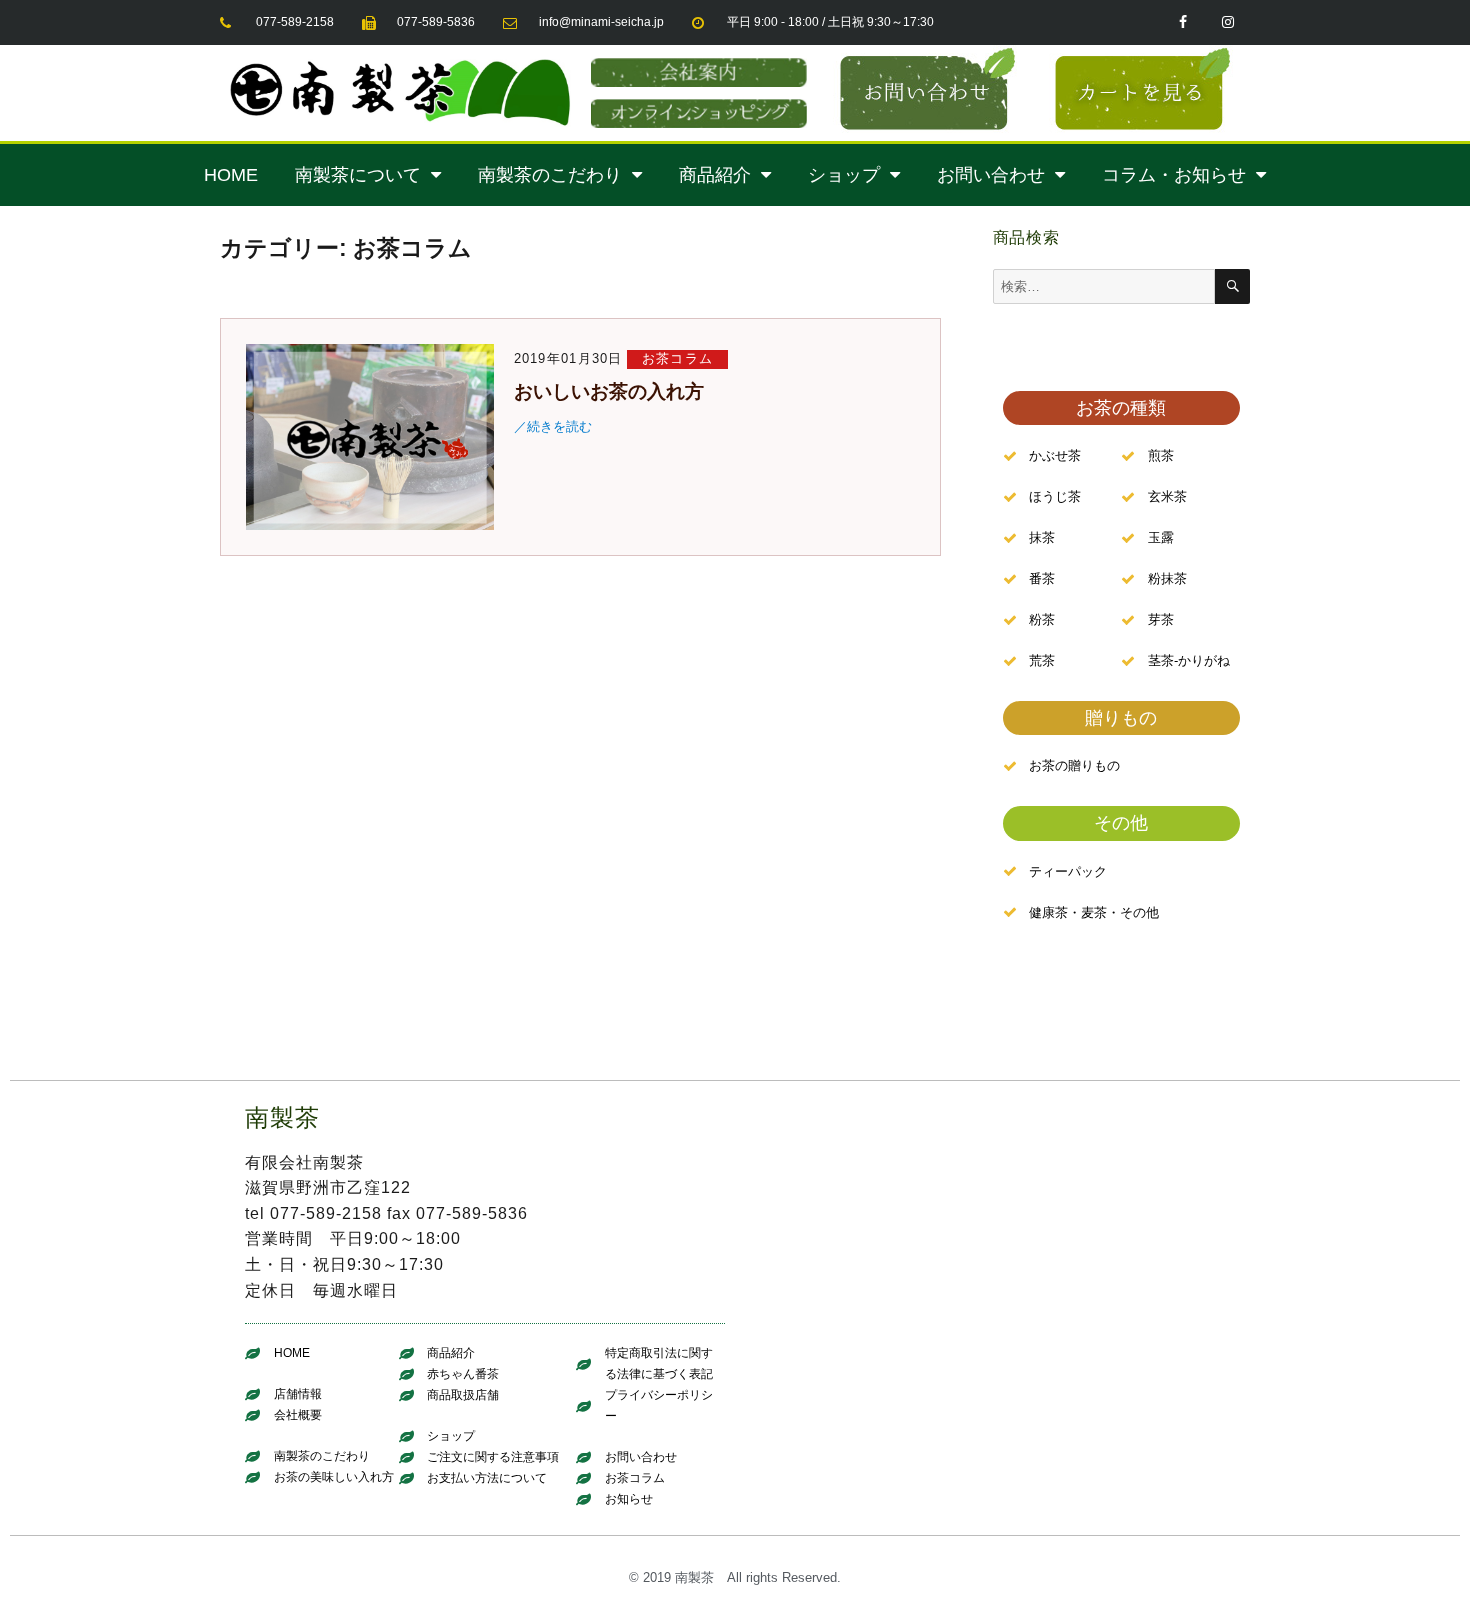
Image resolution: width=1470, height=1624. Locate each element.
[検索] (1232, 286)
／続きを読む (553, 426)
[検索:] (1104, 286)
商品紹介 (715, 175)
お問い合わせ (991, 175)
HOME (231, 175)
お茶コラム (677, 358)
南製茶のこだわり (550, 175)
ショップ (844, 175)
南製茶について (358, 175)
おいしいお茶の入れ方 (609, 391)
